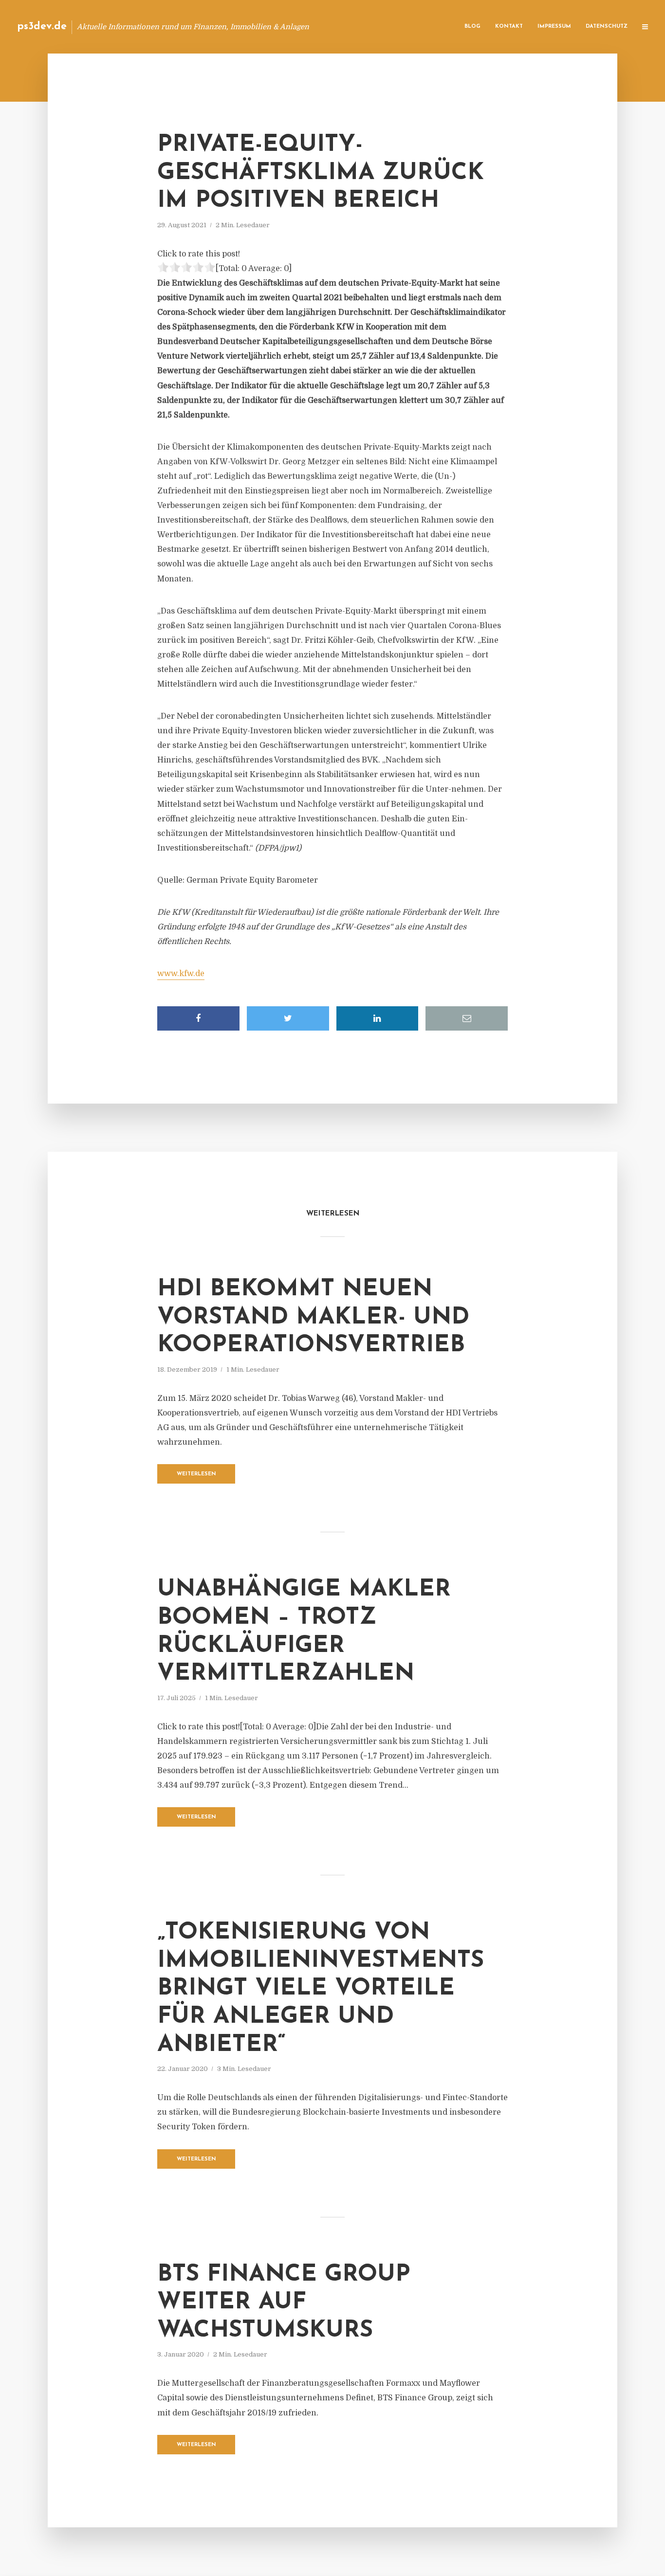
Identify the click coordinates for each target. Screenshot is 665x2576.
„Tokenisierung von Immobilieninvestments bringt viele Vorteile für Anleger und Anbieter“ (321, 1989)
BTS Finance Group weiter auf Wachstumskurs (284, 2303)
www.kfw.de (181, 974)
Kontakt (509, 27)
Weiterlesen (196, 1474)
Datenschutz (607, 27)
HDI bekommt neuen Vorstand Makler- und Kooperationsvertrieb (313, 1317)
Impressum (554, 27)
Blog (472, 27)
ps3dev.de (42, 27)
